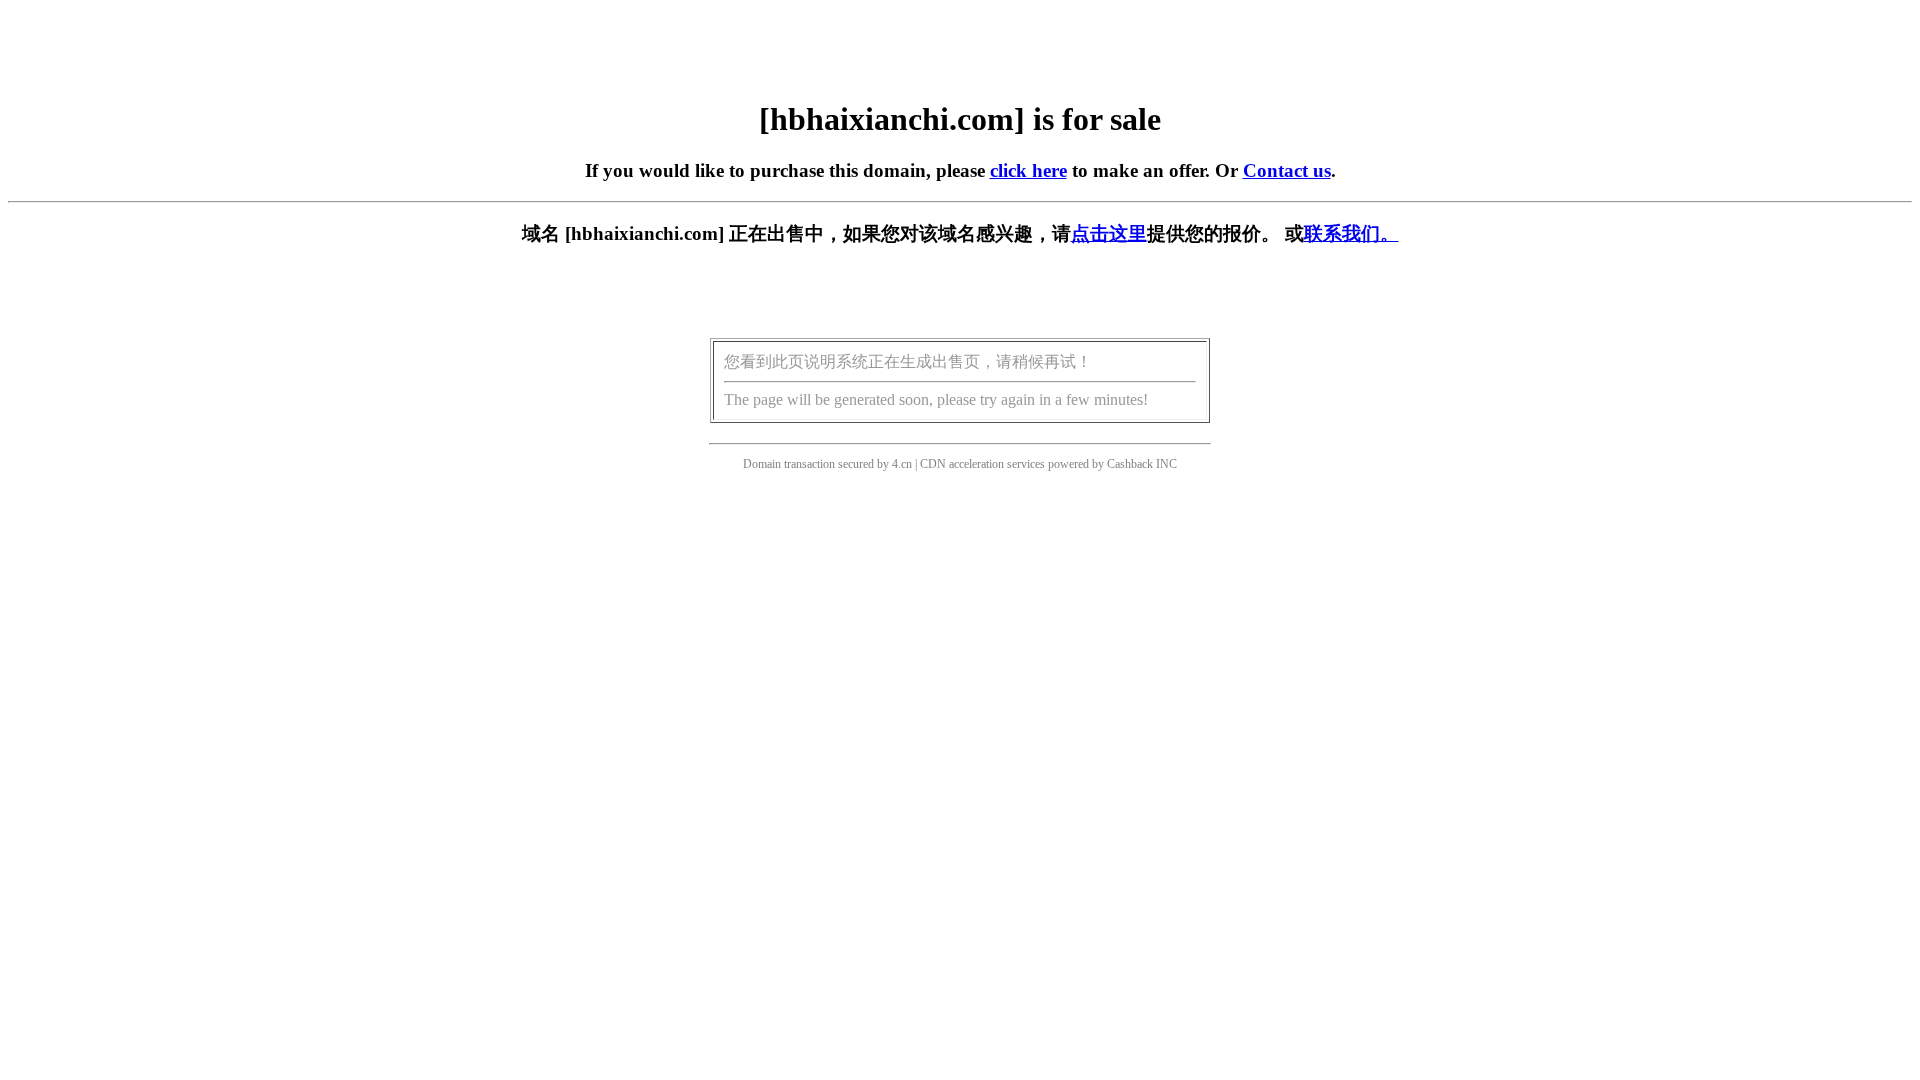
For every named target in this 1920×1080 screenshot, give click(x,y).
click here (1028, 170)
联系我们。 (1351, 233)
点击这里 (1109, 233)
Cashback (1130, 464)
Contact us (1287, 170)
